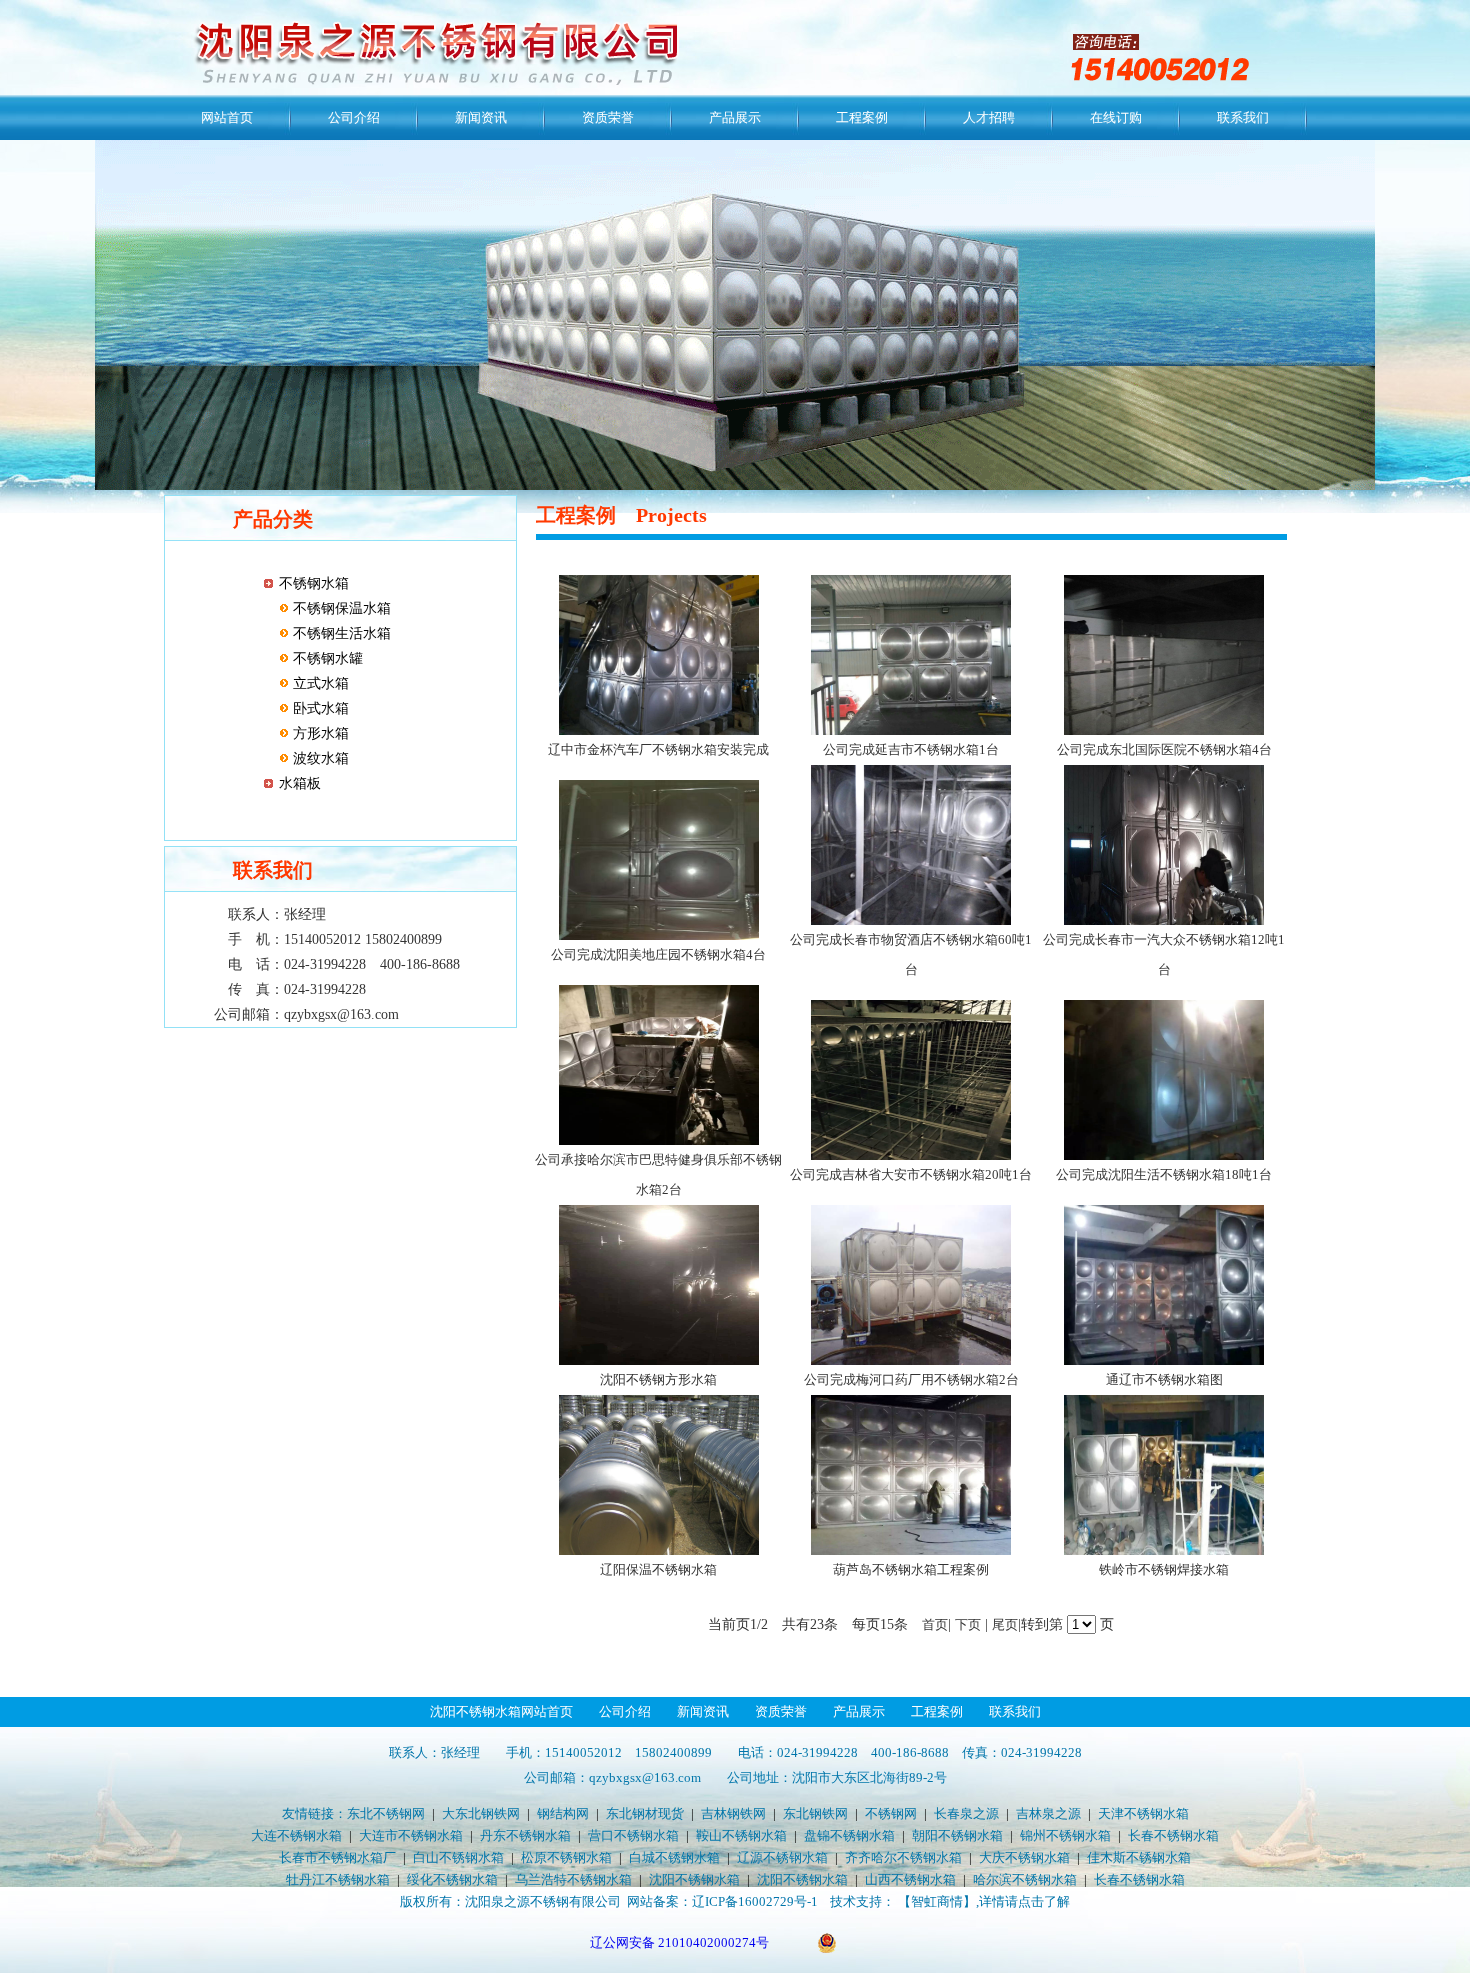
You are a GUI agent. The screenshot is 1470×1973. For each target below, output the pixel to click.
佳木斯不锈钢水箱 (1139, 1857)
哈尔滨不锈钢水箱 (1025, 1879)
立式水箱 (319, 683)
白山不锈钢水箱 (458, 1857)
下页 (968, 1624)
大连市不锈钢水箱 (411, 1835)
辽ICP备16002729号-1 (755, 1901)
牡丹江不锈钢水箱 (338, 1879)
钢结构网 (563, 1813)
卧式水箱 (319, 708)
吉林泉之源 (1048, 1813)
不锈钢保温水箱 (340, 608)
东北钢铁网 (815, 1813)
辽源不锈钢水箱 (782, 1857)
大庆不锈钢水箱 (1024, 1857)
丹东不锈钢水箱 (525, 1835)
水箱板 (300, 783)
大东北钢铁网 (481, 1813)
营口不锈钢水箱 (633, 1835)
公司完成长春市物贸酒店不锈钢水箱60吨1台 (911, 954)
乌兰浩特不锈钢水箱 (573, 1879)
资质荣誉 (608, 117)
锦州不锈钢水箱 (1065, 1835)
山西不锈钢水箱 (910, 1879)
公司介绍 (354, 117)
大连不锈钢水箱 (296, 1835)
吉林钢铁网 (733, 1813)
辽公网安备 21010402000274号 (679, 1942)
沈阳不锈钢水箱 (694, 1879)
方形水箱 (319, 733)
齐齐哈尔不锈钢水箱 (903, 1857)
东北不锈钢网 (386, 1813)
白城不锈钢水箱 (674, 1857)
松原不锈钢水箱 (566, 1857)
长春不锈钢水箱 (1173, 1835)
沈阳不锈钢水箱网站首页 (501, 1711)
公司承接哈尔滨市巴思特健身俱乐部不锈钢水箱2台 (658, 1174)
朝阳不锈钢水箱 (957, 1835)
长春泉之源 (966, 1813)
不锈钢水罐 (326, 658)
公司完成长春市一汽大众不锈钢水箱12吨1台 (1164, 954)
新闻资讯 (481, 117)
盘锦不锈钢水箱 (849, 1835)
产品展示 (735, 117)
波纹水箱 (319, 758)
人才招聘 (989, 117)
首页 (935, 1624)
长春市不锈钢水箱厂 (337, 1857)
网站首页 (227, 117)
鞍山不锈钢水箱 (741, 1835)
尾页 (1005, 1624)
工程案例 (862, 117)
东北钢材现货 (645, 1813)
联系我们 (1243, 117)
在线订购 (1116, 117)
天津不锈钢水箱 (1143, 1813)
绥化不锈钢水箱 (452, 1879)
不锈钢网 (891, 1813)
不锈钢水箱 (314, 583)
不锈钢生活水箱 (340, 633)
